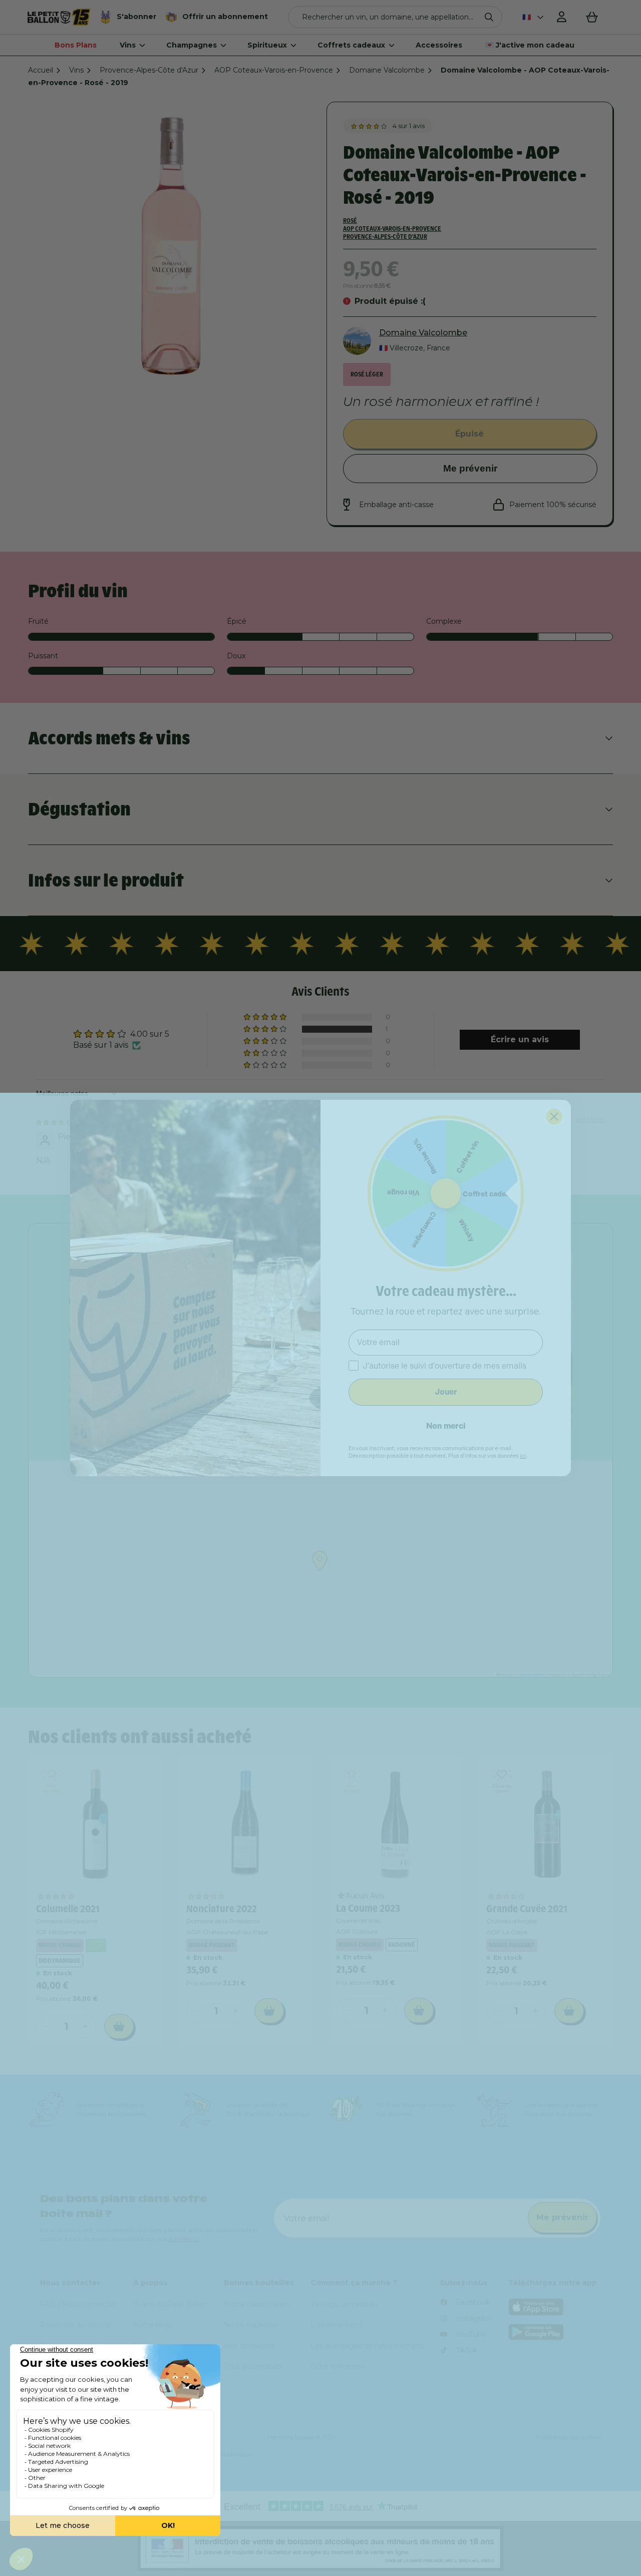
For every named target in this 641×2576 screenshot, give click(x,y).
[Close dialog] (554, 1117)
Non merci (446, 1426)
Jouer (446, 1392)
